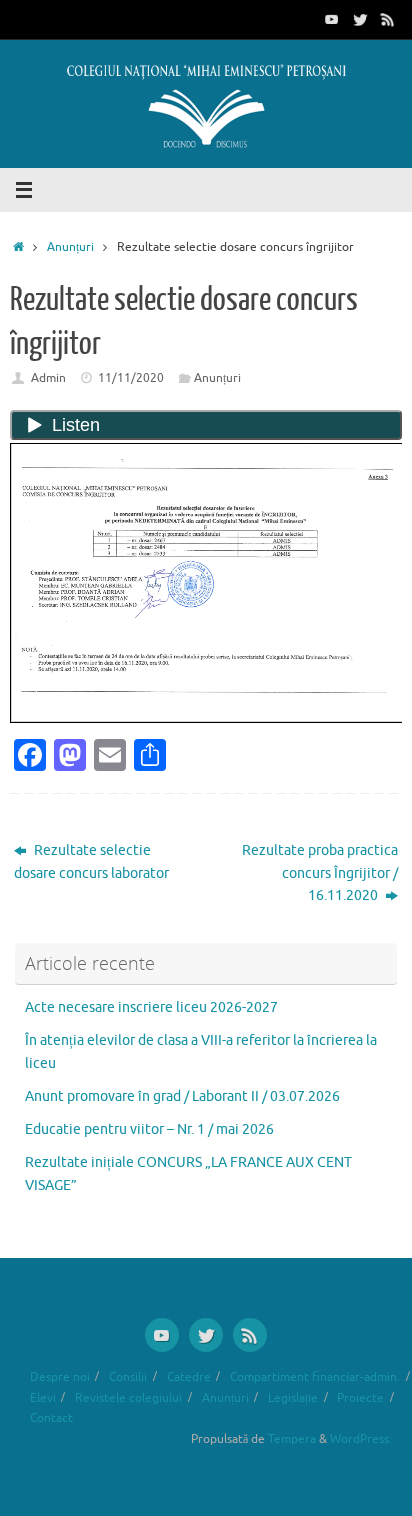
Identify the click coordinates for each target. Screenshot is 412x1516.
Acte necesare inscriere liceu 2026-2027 (151, 1007)
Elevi (43, 1398)
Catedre (189, 1377)
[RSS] (388, 19)
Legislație (293, 1398)
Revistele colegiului (128, 1398)
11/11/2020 (131, 378)
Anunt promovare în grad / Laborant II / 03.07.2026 (182, 1096)
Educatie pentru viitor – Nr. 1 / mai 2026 (149, 1129)
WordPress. (361, 1439)
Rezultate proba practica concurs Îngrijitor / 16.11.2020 (320, 873)
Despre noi (60, 1377)
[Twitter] (360, 19)
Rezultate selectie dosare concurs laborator (91, 862)
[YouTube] (332, 19)
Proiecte (360, 1398)
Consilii (128, 1377)
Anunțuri (70, 247)
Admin (48, 378)
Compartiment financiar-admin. (315, 1377)
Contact (51, 1418)
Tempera (292, 1439)
